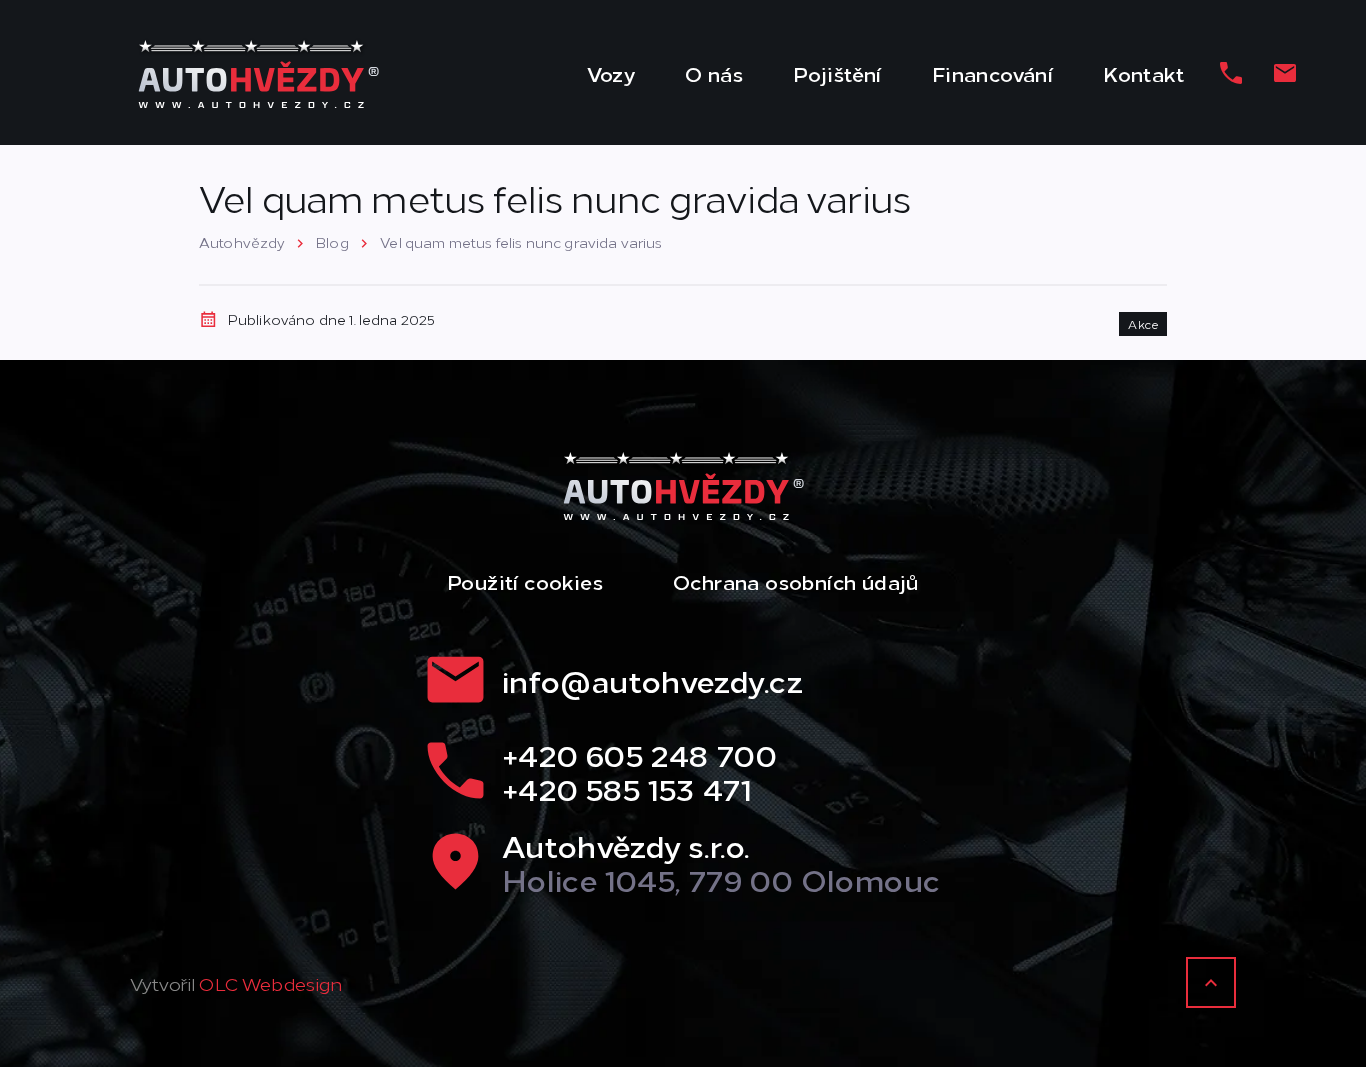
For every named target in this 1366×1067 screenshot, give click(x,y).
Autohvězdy (242, 242)
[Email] (1285, 73)
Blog (332, 242)
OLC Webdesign (270, 983)
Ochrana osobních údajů (796, 581)
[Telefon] (1231, 73)
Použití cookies (525, 581)
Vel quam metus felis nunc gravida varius (521, 242)
